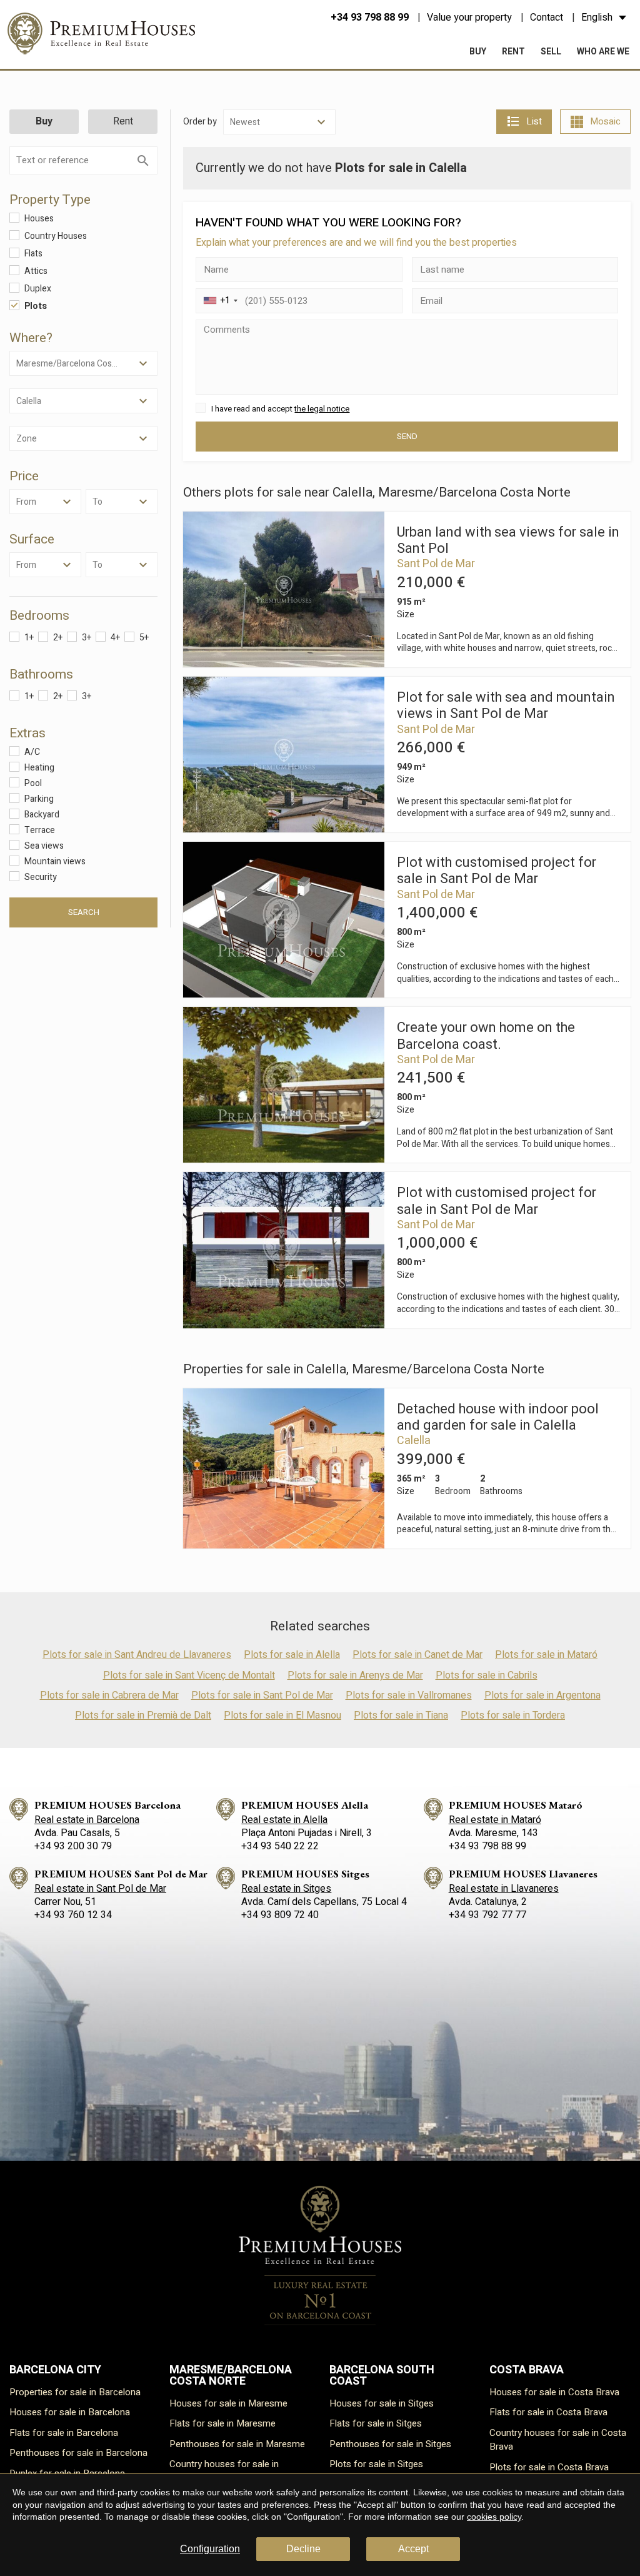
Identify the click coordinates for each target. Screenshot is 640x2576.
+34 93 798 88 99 (370, 18)
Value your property (469, 18)
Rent (513, 52)
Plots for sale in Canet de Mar (417, 1655)
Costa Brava (527, 2370)
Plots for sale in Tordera (513, 1715)
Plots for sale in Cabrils (487, 1675)
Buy (478, 52)
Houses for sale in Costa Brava (554, 2392)
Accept (413, 2549)
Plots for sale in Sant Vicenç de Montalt (189, 1675)
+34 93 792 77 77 (487, 1915)
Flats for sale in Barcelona (64, 2433)
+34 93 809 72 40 (280, 1915)
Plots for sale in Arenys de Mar (355, 1675)
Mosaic (605, 121)
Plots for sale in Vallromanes (409, 1695)
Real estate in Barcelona (87, 1820)
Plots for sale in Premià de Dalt (143, 1715)
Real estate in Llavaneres (504, 1889)
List (534, 121)
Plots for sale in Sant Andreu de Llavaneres (137, 1655)
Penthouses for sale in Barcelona (78, 2453)
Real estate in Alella (284, 1820)
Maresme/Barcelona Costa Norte (231, 2376)
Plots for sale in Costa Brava (549, 2467)
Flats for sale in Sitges (376, 2423)
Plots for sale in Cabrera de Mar (109, 1695)
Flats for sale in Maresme (222, 2423)
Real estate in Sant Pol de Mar (100, 1889)
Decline (303, 2549)
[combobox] (219, 301)
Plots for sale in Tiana (401, 1715)
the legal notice (322, 409)
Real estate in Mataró (495, 1820)
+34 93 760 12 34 (73, 1915)
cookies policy (494, 2517)
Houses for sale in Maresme (228, 2403)
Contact (547, 18)
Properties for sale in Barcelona (75, 2392)
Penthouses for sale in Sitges (390, 2444)
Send (407, 437)
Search (84, 912)
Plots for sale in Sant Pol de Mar (262, 1695)
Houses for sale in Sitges (382, 2403)
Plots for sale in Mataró (546, 1655)
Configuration (210, 2549)
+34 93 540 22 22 (280, 1846)
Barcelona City (55, 2370)
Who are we (603, 52)
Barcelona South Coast (382, 2376)
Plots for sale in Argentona (542, 1695)
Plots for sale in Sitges (376, 2464)
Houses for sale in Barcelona (70, 2412)
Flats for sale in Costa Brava (548, 2412)
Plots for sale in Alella (292, 1655)
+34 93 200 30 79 (73, 1846)
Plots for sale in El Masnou (282, 1715)
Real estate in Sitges (286, 1889)
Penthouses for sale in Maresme (237, 2444)
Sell (551, 52)
